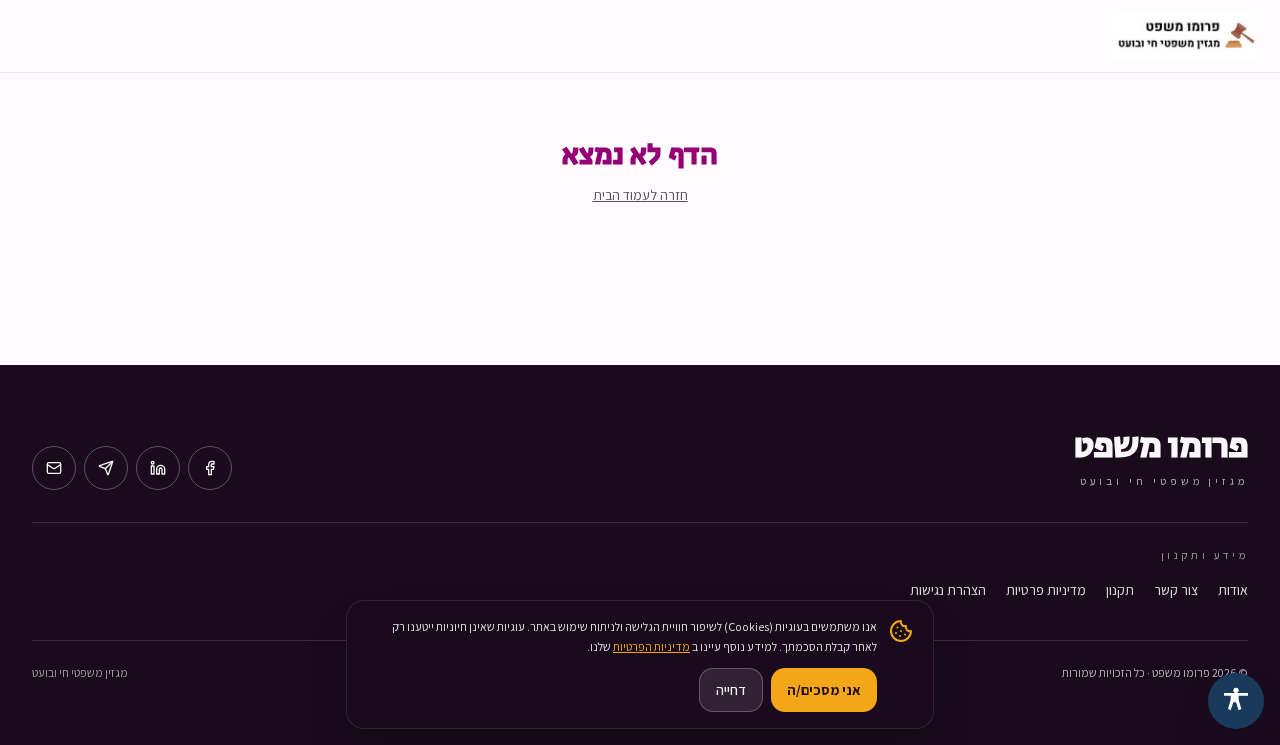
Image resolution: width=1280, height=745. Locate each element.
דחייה (731, 690)
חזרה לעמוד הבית (640, 195)
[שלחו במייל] (54, 468)
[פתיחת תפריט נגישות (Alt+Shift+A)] (1236, 701)
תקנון (1120, 590)
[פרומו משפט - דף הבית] (1184, 36)
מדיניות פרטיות (1046, 590)
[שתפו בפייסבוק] (210, 468)
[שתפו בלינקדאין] (158, 468)
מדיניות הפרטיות (651, 646)
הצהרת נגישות (948, 590)
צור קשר (1176, 590)
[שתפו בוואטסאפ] (106, 468)
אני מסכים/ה (824, 690)
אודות (1233, 590)
